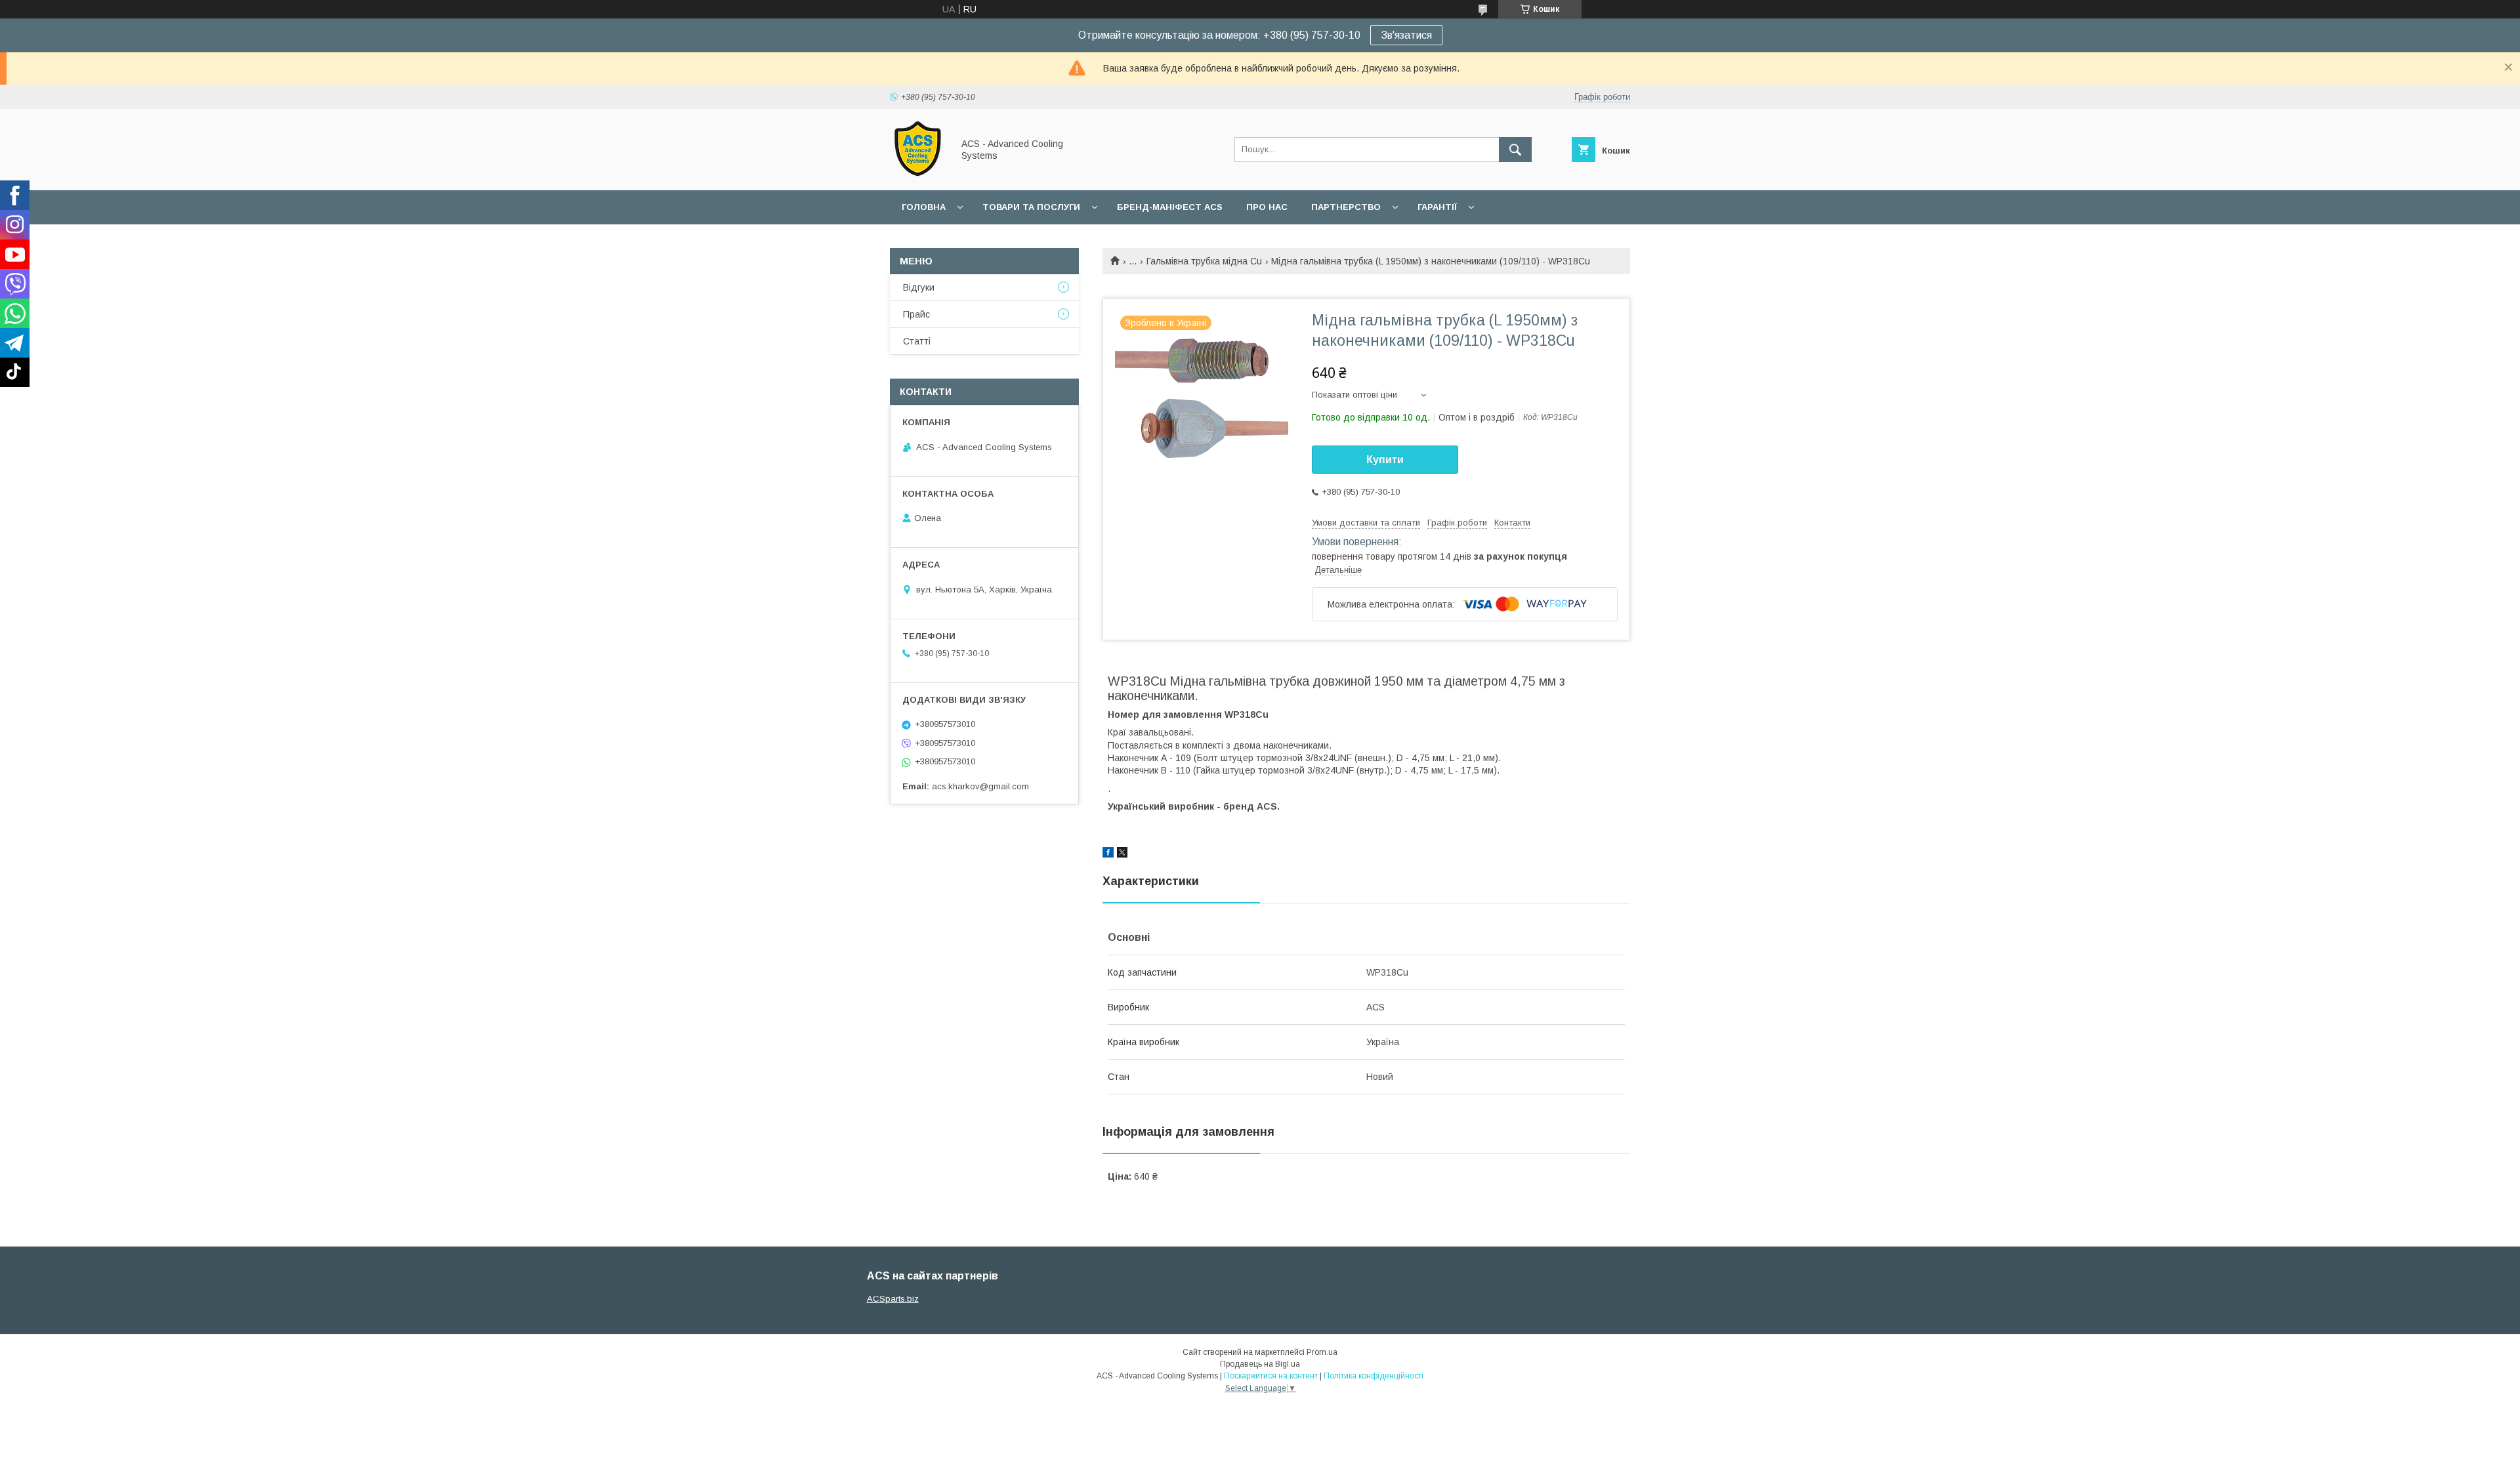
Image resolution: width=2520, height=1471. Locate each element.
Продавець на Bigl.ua (1260, 1364)
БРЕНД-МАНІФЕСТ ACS (1170, 207)
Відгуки (919, 287)
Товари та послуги (1031, 207)
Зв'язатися (1406, 35)
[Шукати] (1515, 150)
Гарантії (1437, 207)
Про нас (1267, 207)
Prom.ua (1322, 1352)
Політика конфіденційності (1374, 1376)
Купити (1385, 460)
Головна (924, 207)
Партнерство (1346, 207)
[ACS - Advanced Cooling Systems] (918, 173)
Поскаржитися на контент (1271, 1376)
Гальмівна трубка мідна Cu (1204, 261)
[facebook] (1108, 854)
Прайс (916, 314)
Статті (917, 341)
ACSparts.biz (893, 1299)
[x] (1122, 854)
